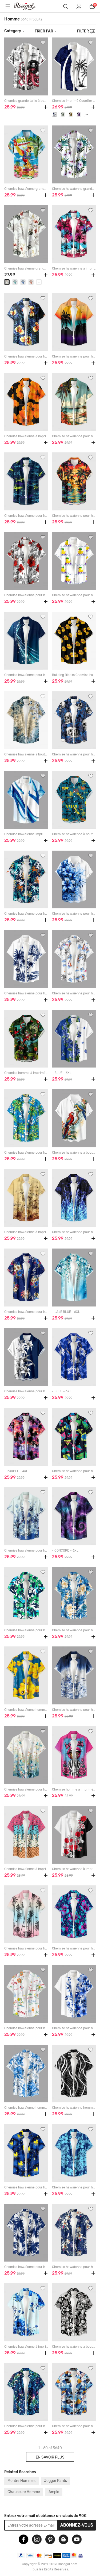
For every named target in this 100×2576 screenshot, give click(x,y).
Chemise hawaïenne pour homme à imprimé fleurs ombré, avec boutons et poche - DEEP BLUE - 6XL (74, 1710)
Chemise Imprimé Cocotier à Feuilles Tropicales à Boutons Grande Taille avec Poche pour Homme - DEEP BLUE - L (74, 101)
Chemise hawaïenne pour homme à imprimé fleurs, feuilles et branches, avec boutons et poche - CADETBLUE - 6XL (26, 1312)
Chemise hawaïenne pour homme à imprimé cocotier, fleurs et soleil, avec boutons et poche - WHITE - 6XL (26, 2028)
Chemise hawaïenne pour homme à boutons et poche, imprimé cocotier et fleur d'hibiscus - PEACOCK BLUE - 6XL (26, 1630)
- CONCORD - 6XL (65, 1550)
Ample (54, 2492)
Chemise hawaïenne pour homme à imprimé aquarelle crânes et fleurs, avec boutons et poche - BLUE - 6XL (74, 2028)
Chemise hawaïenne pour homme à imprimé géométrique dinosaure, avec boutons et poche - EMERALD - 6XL (74, 1471)
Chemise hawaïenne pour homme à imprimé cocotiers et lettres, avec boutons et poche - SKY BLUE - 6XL (74, 2426)
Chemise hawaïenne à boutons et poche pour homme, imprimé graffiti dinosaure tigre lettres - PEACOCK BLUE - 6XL (74, 834)
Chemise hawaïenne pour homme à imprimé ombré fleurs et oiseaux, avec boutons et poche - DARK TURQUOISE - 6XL (26, 1789)
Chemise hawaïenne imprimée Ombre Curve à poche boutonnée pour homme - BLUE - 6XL (26, 834)
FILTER (83, 31)
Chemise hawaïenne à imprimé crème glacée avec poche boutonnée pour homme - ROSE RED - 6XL (26, 1869)
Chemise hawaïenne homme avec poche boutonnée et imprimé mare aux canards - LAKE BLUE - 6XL (26, 1710)
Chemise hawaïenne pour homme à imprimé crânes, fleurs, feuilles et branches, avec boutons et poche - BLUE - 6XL (74, 754)
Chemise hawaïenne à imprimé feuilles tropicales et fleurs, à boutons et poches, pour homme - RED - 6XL (74, 1869)
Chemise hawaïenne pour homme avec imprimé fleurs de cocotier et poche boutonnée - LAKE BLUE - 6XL (26, 1153)
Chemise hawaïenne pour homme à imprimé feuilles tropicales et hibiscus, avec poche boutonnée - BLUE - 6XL (74, 2187)
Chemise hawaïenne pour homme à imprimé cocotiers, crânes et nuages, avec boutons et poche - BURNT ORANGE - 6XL (74, 516)
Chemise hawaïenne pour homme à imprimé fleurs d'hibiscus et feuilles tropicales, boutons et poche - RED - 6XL (26, 595)
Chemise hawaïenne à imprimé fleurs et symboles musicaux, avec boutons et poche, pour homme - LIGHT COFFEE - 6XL (26, 1232)
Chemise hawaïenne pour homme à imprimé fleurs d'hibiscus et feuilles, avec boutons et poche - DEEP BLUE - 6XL (74, 1948)
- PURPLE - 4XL (16, 1471)
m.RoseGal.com (28, 6)
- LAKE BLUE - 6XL (66, 1312)
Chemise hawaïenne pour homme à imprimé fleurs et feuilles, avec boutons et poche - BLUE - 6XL (74, 914)
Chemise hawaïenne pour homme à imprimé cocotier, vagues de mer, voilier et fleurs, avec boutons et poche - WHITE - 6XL (74, 993)
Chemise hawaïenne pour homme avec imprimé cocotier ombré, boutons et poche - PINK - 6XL (26, 1948)
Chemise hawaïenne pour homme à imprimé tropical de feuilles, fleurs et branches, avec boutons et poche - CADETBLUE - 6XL (74, 2267)
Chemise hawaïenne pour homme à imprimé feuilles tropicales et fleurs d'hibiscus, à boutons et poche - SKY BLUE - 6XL (74, 1630)
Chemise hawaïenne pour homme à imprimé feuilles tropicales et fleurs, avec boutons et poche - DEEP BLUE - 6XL (26, 356)
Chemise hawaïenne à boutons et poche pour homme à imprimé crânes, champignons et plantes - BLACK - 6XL (74, 2347)
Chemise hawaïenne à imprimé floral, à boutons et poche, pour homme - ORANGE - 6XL (26, 436)
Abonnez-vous (77, 2525)
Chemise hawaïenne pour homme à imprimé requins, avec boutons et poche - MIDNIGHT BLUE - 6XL (26, 516)
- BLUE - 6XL (62, 1073)
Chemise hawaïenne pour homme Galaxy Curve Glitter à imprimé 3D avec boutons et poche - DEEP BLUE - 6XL (26, 675)
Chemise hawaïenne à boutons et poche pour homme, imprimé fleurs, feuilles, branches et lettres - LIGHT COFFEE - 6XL (26, 754)
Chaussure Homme (24, 2492)
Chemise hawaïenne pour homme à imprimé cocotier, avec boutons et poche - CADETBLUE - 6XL (26, 2267)
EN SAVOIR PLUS (50, 2457)
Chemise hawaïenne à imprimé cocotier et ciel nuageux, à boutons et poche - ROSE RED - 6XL (74, 268)
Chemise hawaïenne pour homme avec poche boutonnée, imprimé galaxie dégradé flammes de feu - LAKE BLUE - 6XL (74, 1232)
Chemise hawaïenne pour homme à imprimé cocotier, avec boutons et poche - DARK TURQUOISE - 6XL (26, 914)
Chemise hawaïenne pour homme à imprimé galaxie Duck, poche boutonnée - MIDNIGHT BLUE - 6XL (26, 2187)
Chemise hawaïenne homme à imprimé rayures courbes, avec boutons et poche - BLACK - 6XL (74, 2108)
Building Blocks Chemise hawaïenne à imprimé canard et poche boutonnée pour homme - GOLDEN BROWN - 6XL (74, 675)
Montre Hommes (21, 2481)
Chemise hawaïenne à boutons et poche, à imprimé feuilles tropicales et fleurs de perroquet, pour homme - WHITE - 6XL (74, 1153)
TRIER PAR (44, 31)
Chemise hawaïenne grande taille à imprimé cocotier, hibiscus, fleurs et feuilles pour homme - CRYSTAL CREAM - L (26, 268)
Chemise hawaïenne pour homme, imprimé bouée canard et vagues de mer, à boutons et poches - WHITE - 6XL (74, 595)
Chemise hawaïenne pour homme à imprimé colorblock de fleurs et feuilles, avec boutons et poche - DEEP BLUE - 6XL (26, 1391)
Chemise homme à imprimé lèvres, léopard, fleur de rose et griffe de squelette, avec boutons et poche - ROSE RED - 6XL (74, 1789)
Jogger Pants (55, 2481)
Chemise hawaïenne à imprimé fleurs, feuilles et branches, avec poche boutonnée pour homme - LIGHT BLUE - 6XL (26, 2347)
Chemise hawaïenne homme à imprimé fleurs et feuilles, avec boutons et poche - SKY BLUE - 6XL (26, 2108)
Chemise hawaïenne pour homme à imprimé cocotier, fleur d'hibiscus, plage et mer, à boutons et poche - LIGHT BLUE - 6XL (74, 436)
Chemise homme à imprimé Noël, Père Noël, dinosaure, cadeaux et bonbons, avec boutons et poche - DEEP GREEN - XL (26, 1073)
